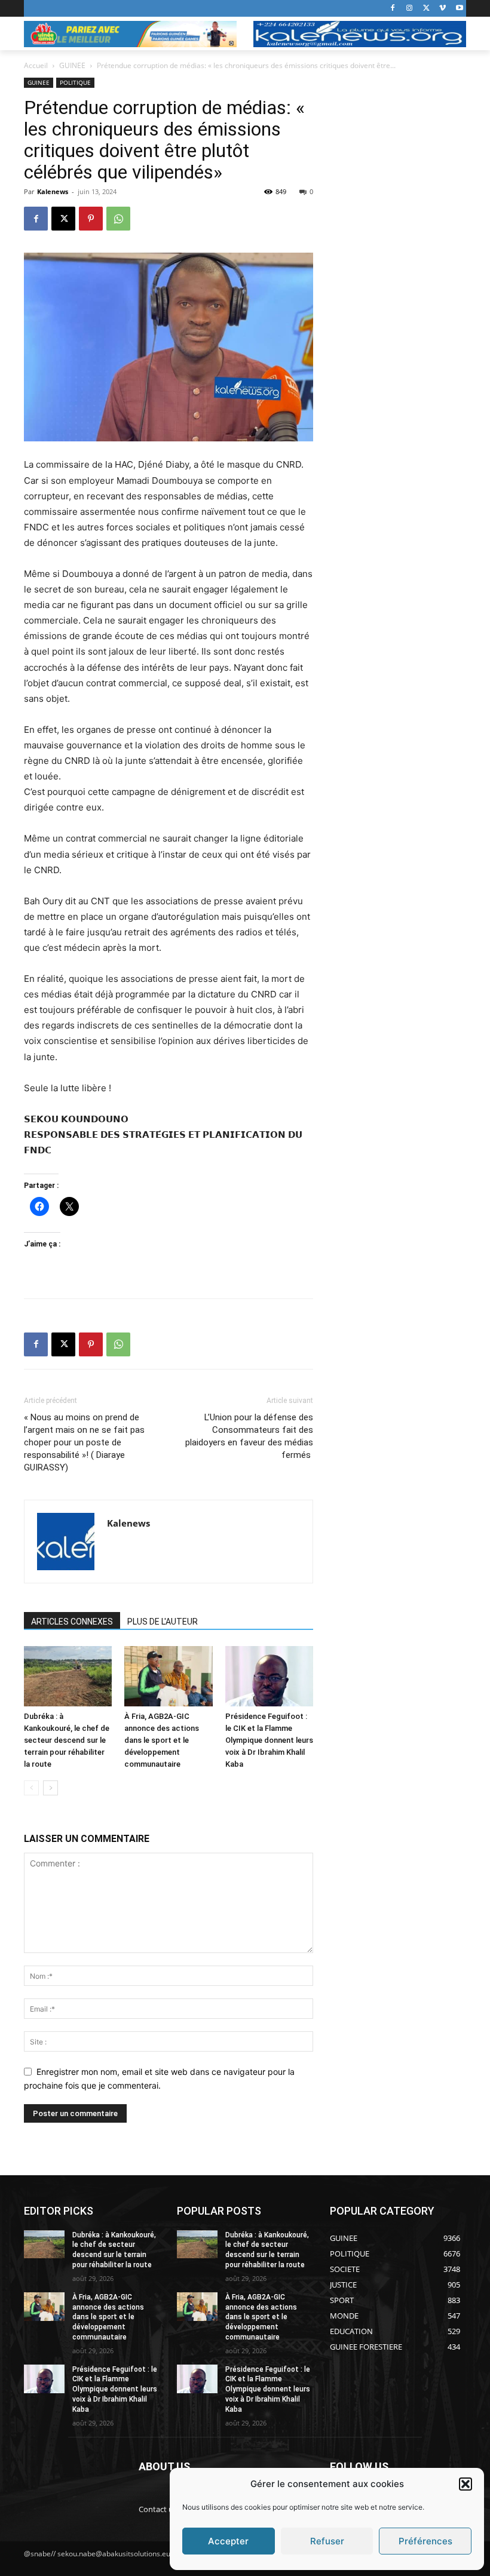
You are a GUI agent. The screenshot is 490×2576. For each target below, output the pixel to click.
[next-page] (50, 1788)
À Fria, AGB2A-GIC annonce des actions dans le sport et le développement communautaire (162, 1740)
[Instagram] (410, 9)
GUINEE (72, 65)
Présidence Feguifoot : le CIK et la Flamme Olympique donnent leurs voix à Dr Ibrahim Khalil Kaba (269, 1740)
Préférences (425, 2541)
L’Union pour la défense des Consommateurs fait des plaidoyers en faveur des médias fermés (249, 1436)
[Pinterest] (91, 219)
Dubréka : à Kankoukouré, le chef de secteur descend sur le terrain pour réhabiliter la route (67, 1740)
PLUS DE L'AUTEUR (163, 1622)
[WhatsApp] (118, 219)
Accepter (228, 2541)
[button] (465, 2484)
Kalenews (53, 191)
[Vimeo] (442, 9)
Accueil (36, 65)
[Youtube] (459, 9)
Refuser (327, 2541)
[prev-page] (31, 1788)
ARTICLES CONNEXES (72, 1622)
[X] (426, 9)
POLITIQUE (75, 82)
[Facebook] (393, 9)
